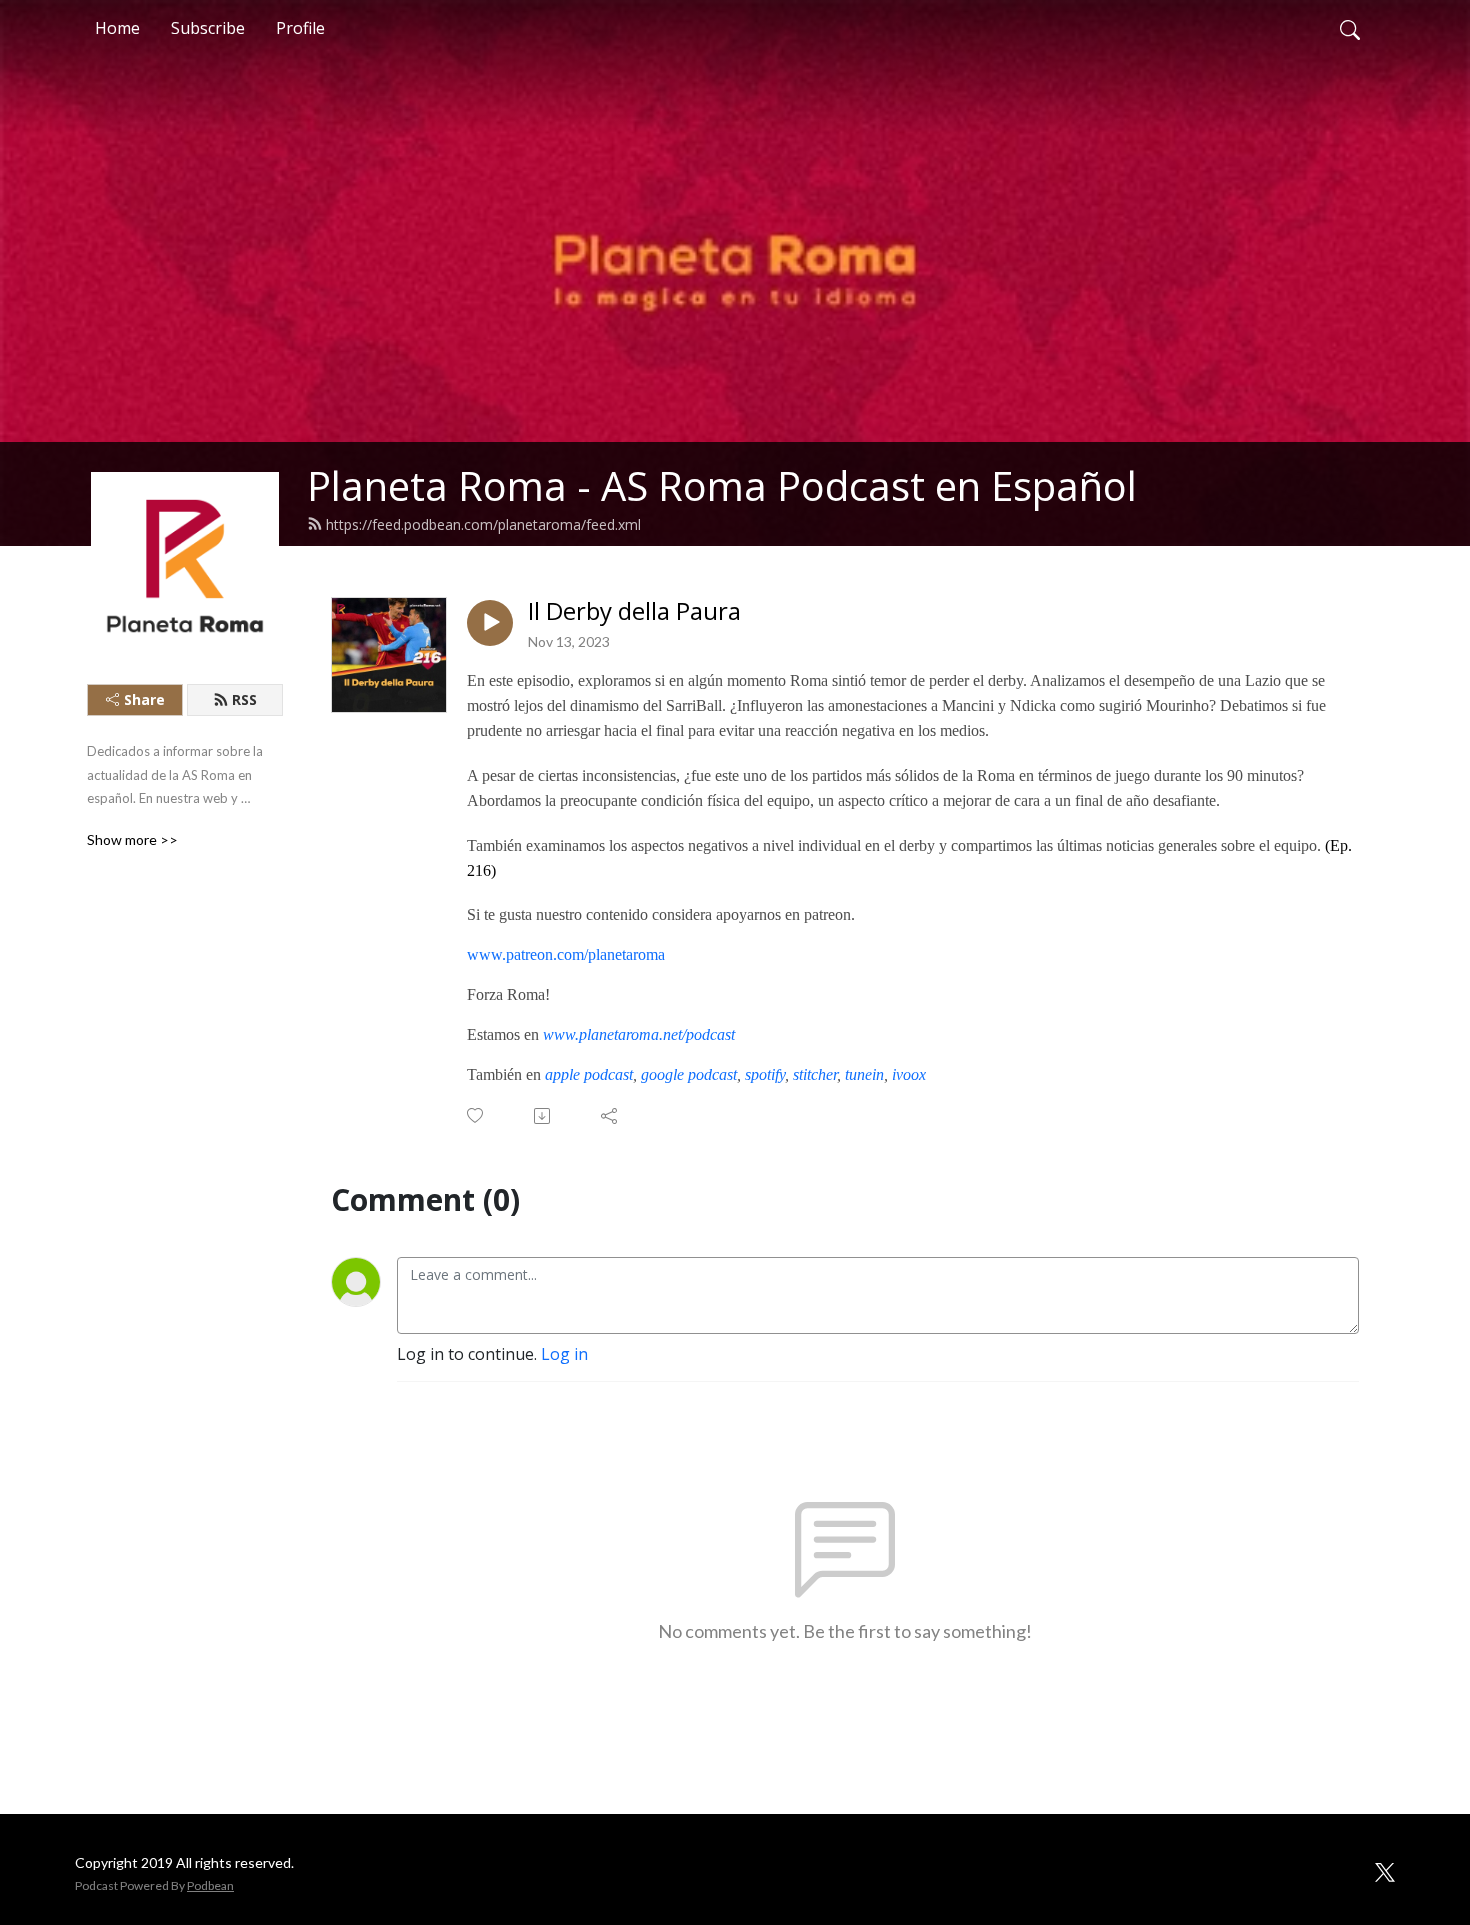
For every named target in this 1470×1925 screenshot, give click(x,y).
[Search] (1350, 28)
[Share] (610, 1116)
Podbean (210, 1885)
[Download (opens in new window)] (543, 1116)
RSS (244, 699)
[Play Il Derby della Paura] (490, 623)
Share (144, 699)
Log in (564, 1354)
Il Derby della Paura (634, 611)
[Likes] (476, 1115)
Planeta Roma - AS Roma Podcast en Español (722, 485)
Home (117, 28)
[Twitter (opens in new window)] (1385, 1870)
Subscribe (208, 28)
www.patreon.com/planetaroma (566, 954)
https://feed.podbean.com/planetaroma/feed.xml (483, 524)
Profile (300, 28)
